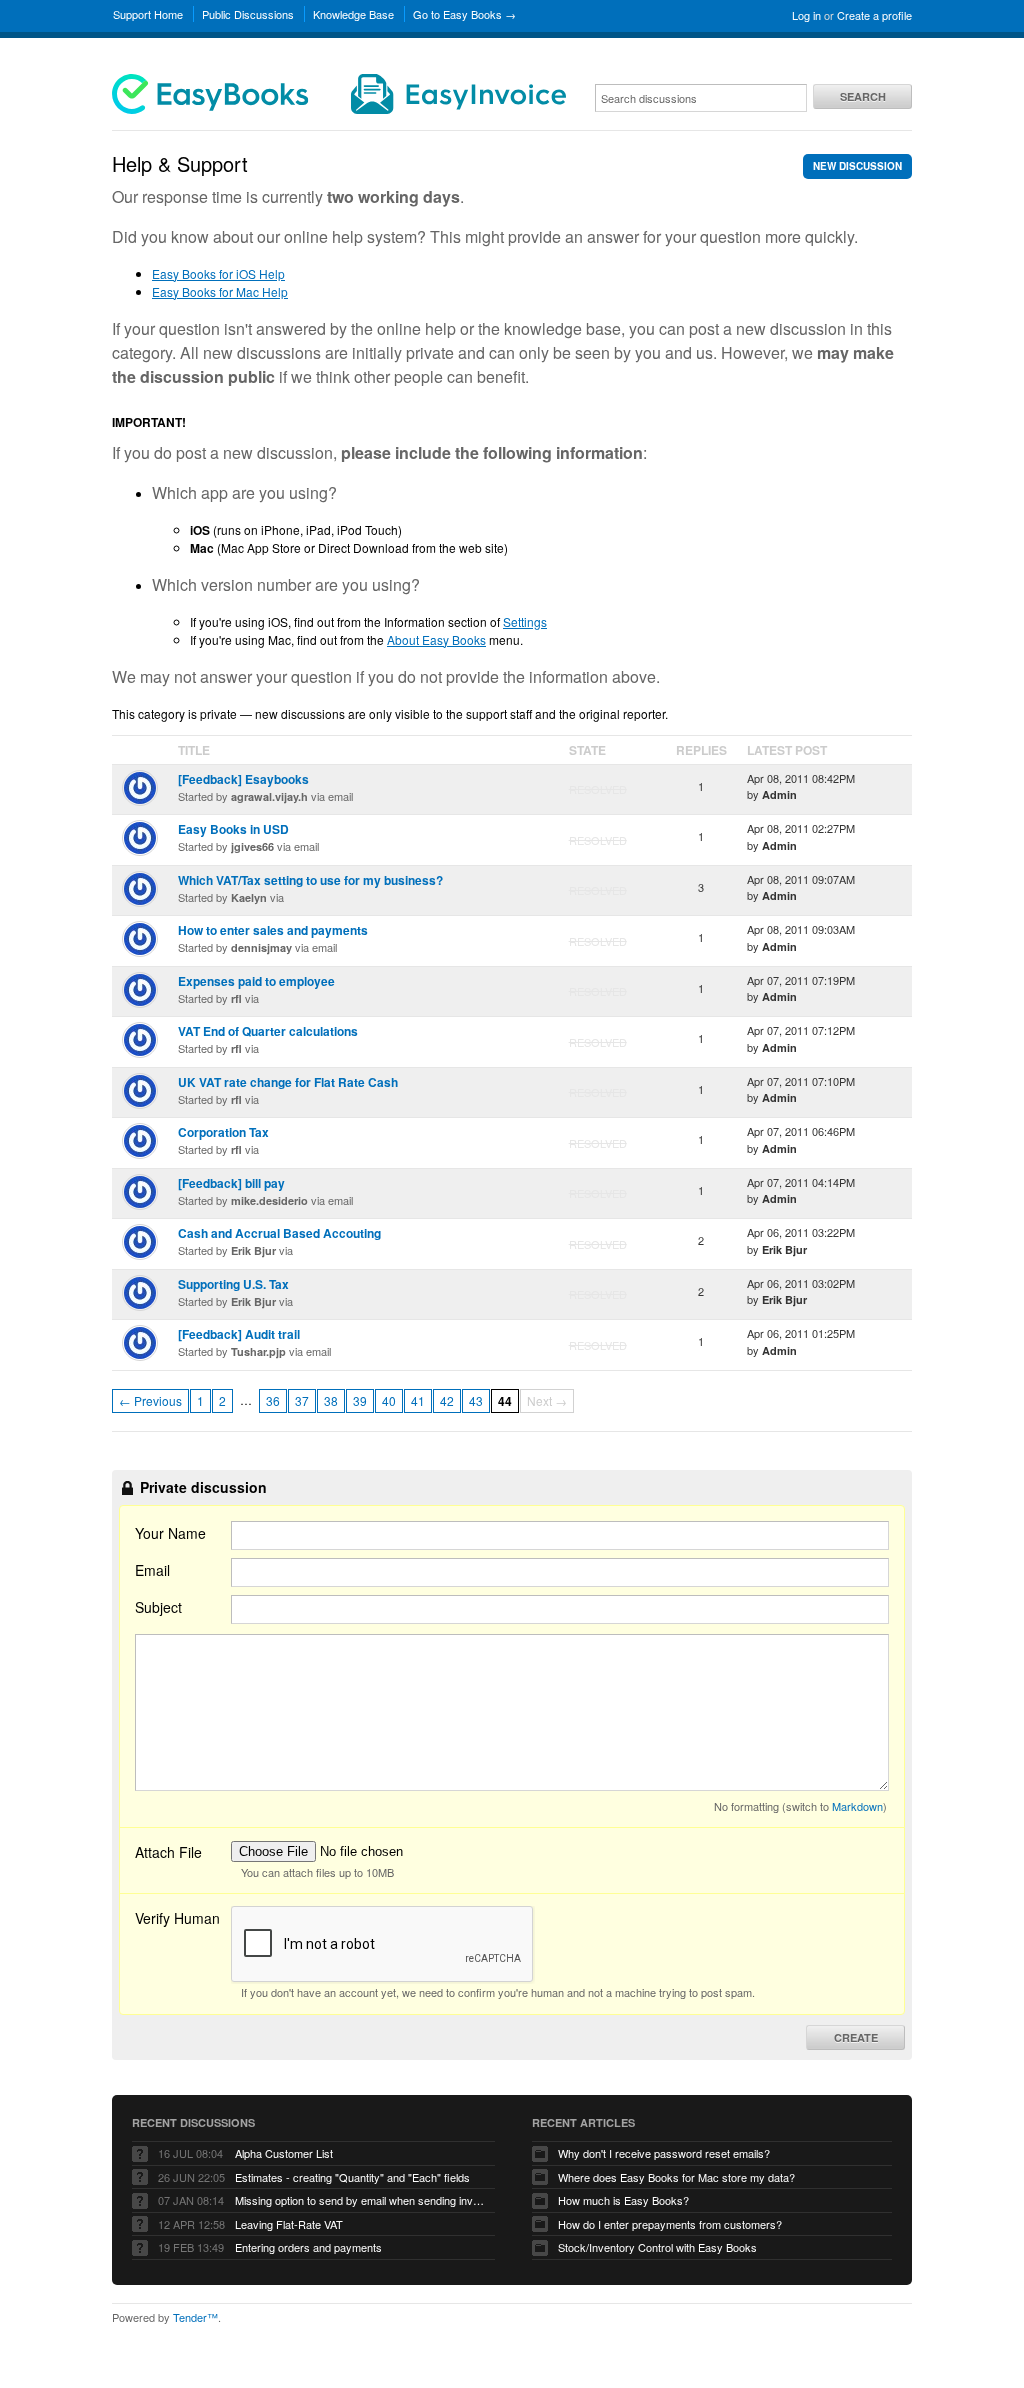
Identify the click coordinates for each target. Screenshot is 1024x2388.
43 (476, 1400)
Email (152, 1570)
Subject (158, 1607)
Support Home (148, 14)
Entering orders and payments (308, 2247)
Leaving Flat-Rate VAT (289, 2224)
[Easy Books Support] (339, 109)
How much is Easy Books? (623, 2200)
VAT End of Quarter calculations (268, 1031)
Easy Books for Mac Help (220, 291)
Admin (779, 794)
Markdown (857, 1806)
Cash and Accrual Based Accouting (279, 1233)
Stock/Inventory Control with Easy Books (657, 2247)
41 (418, 1400)
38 (331, 1400)
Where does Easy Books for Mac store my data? (676, 2177)
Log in (806, 15)
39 (360, 1400)
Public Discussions (248, 14)
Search (863, 96)
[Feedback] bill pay (231, 1183)
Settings (525, 621)
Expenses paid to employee (256, 981)
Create (856, 2037)
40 (389, 1400)
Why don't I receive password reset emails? (664, 2153)
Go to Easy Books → (464, 14)
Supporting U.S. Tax (233, 1284)
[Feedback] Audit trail (239, 1334)
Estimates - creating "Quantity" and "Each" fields (352, 2177)
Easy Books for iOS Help (218, 273)
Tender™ (195, 2317)
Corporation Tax (223, 1132)
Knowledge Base (353, 14)
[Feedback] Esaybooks (243, 779)
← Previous (150, 1400)
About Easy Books (436, 639)
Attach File (168, 1852)
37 (302, 1400)
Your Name (170, 1533)
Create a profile (874, 15)
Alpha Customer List (284, 2153)
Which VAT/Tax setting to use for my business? (310, 880)
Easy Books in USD (233, 829)
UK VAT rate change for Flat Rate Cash (288, 1082)
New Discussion (857, 166)
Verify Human (177, 1918)
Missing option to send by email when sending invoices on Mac (360, 2200)
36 (273, 1400)
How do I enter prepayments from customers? (670, 2224)
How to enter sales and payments (273, 930)
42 (447, 1400)
